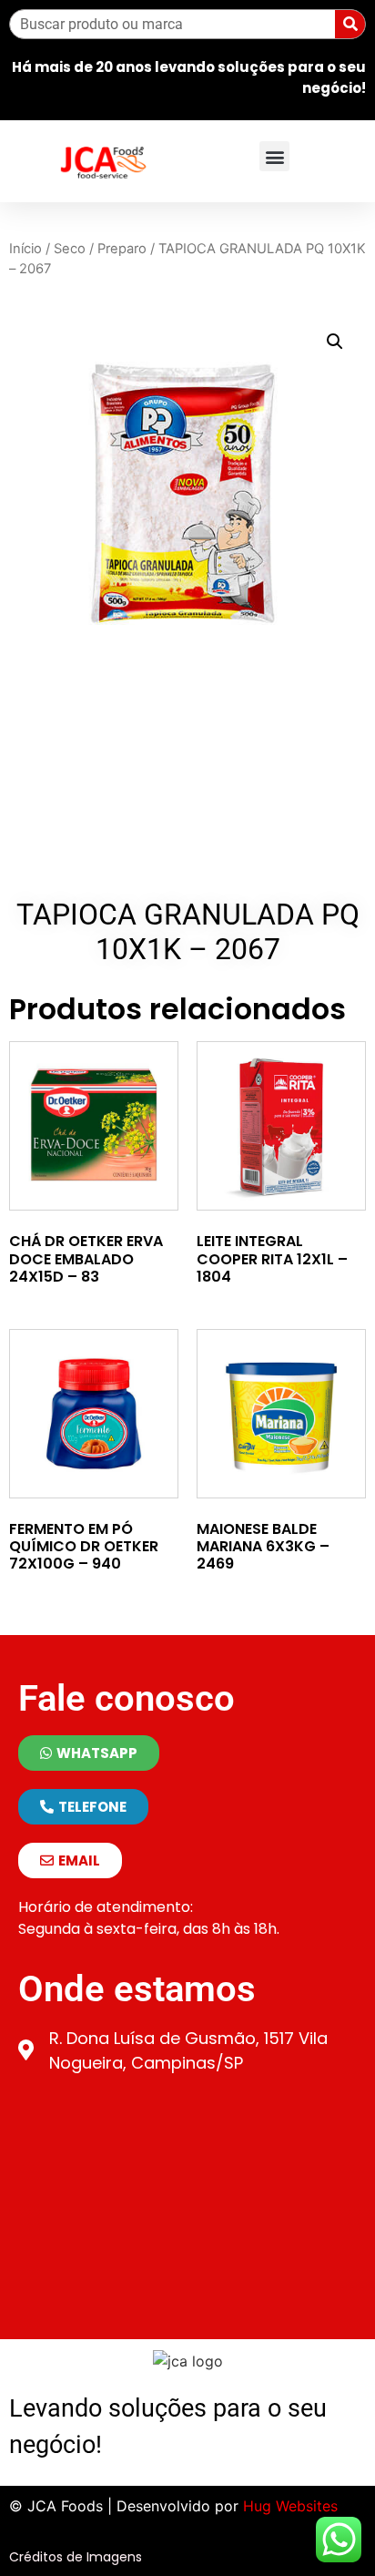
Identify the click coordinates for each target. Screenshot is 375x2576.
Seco (70, 249)
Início (25, 249)
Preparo (122, 249)
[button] (274, 156)
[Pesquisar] (350, 24)
